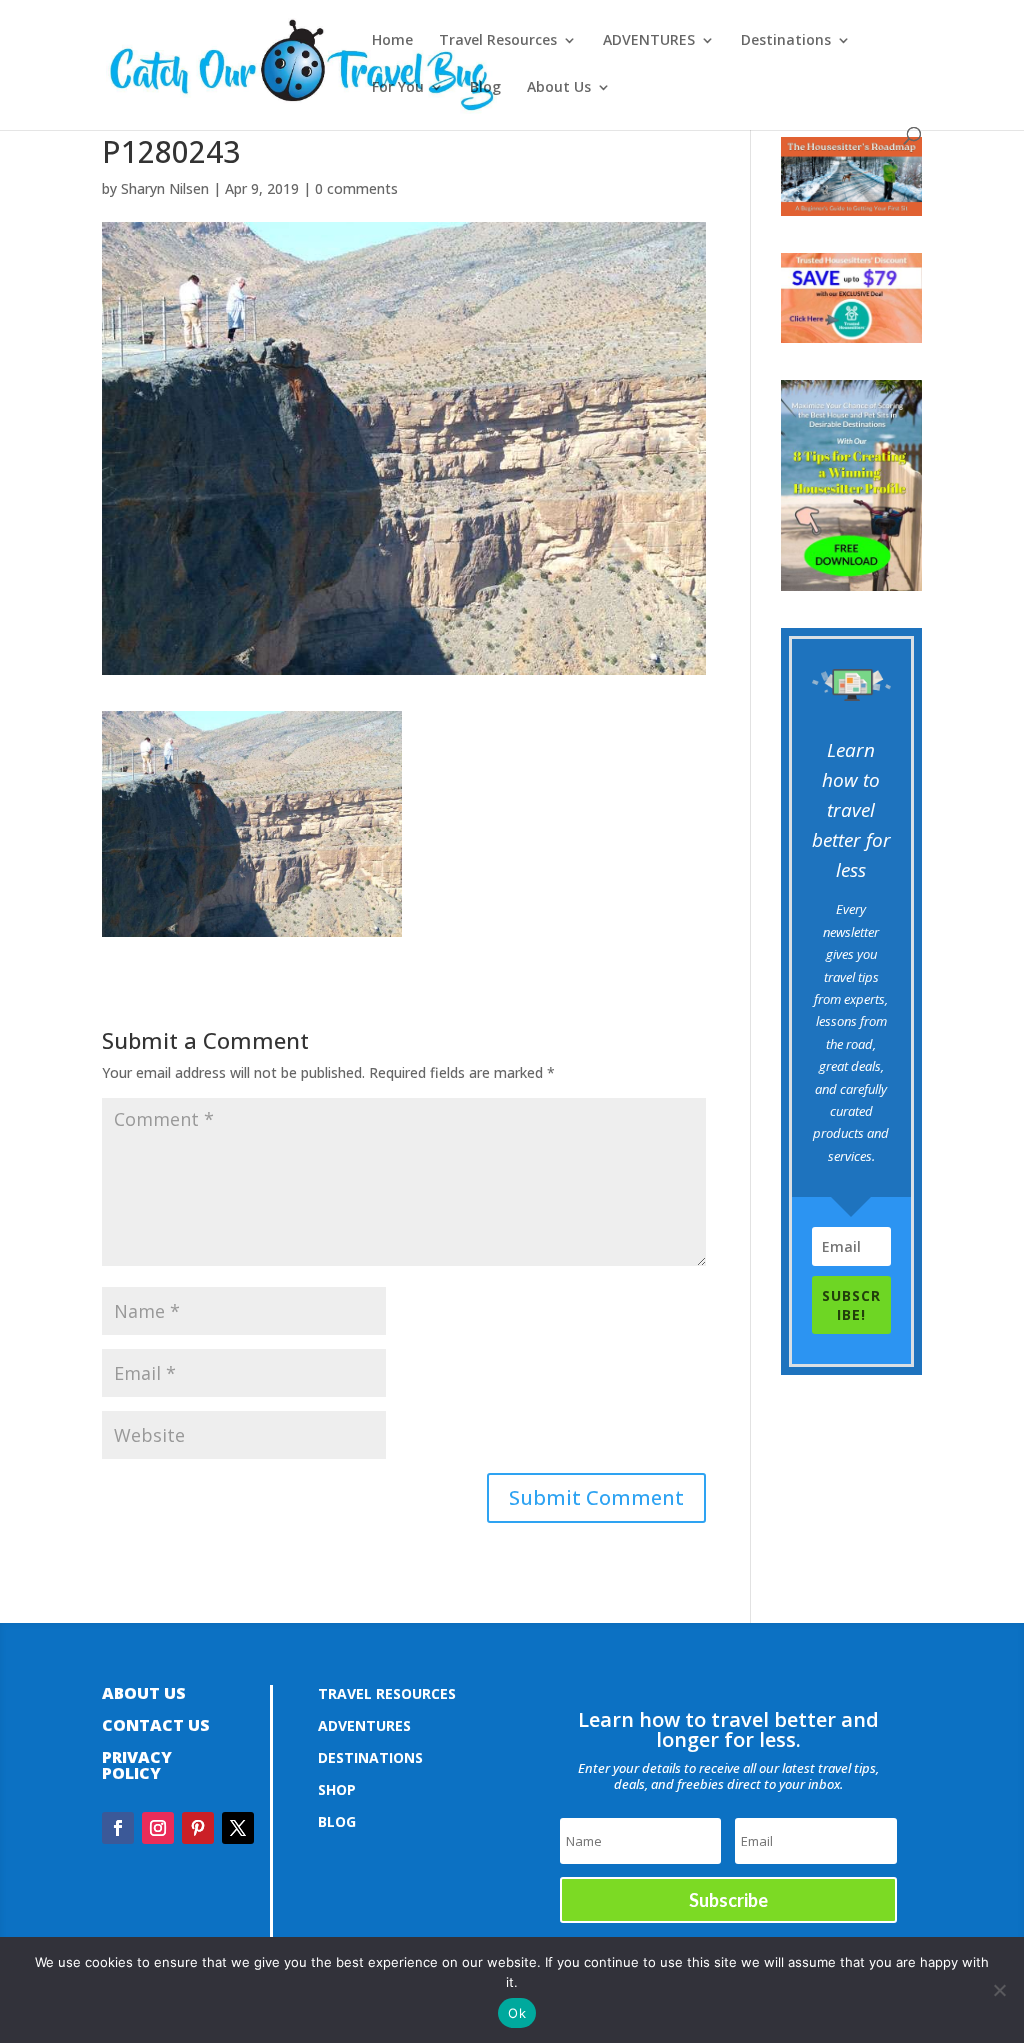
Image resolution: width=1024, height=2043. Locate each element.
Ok (517, 2013)
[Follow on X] (238, 1828)
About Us (559, 88)
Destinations (786, 41)
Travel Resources (498, 41)
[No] (999, 1990)
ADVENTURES (649, 41)
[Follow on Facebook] (118, 1828)
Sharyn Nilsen (165, 188)
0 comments (356, 188)
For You (398, 88)
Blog (485, 88)
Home (392, 41)
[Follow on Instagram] (158, 1828)
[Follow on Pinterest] (198, 1828)
